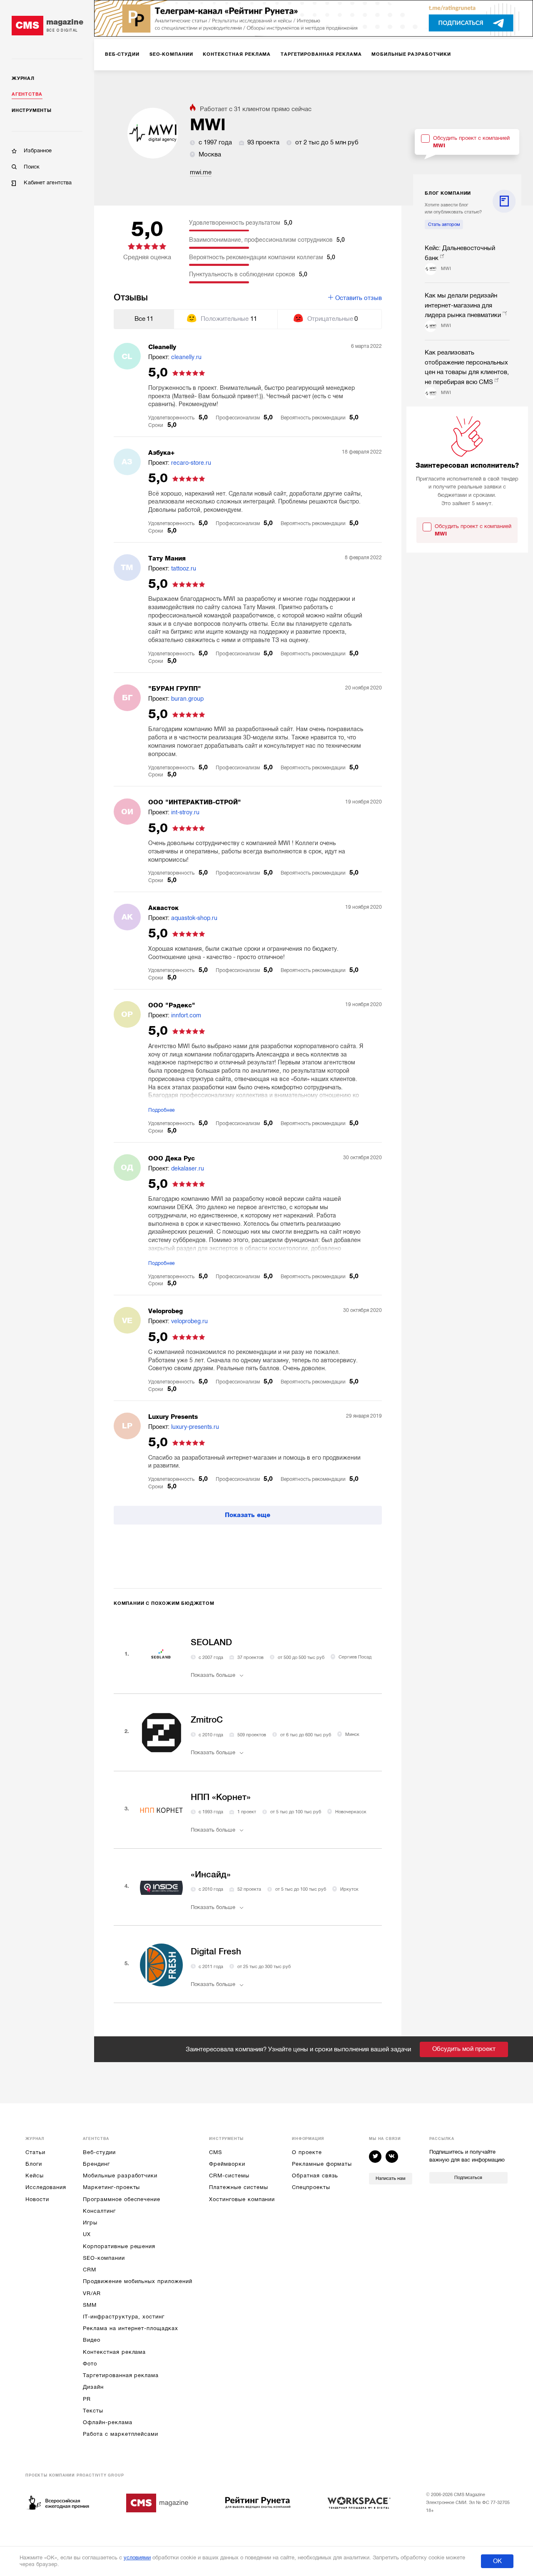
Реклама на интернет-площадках (130, 2328)
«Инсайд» (211, 1874)
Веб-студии (99, 2152)
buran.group (187, 699)
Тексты (93, 2411)
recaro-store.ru (191, 463)
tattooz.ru (184, 568)
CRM (90, 2270)
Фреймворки (227, 2164)
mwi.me (201, 172)
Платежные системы (238, 2187)
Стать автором (444, 224)
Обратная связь (315, 2176)
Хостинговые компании (242, 2199)
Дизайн (93, 2387)
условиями (137, 2557)
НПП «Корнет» (221, 1797)
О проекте (307, 2152)
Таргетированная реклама (121, 2375)
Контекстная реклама (114, 2352)
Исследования (46, 2187)
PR (87, 2399)
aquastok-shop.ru (194, 918)
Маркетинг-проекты (111, 2187)
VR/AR (92, 2293)
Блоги (34, 2164)
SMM (90, 2305)
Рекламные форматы (322, 2164)
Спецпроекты (311, 2187)
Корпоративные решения (119, 2246)
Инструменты (31, 110)
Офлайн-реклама (107, 2422)
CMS (215, 2152)
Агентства (27, 94)
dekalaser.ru (188, 1168)
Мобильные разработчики (120, 2176)
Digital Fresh (216, 1951)
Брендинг (96, 2164)
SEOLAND (211, 1642)
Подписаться (468, 2178)
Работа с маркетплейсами (121, 2434)
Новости (37, 2199)
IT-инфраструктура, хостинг (123, 2317)
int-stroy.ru (185, 812)
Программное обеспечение (122, 2199)
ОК (497, 2561)
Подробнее (161, 1110)
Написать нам (391, 2178)
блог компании (448, 193)
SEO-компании (104, 2258)
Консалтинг (99, 2211)
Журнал (23, 78)
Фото (90, 2364)
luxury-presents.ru (195, 1427)
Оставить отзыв (359, 298)
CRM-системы (229, 2176)
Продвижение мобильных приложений (137, 2281)
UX (87, 2234)
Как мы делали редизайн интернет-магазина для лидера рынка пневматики (463, 305)
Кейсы (35, 2176)
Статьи (35, 2152)
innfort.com (186, 1015)
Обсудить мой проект (464, 2049)
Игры (90, 2223)
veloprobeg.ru (189, 1321)
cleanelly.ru (186, 357)
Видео (92, 2340)
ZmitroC (207, 1720)
